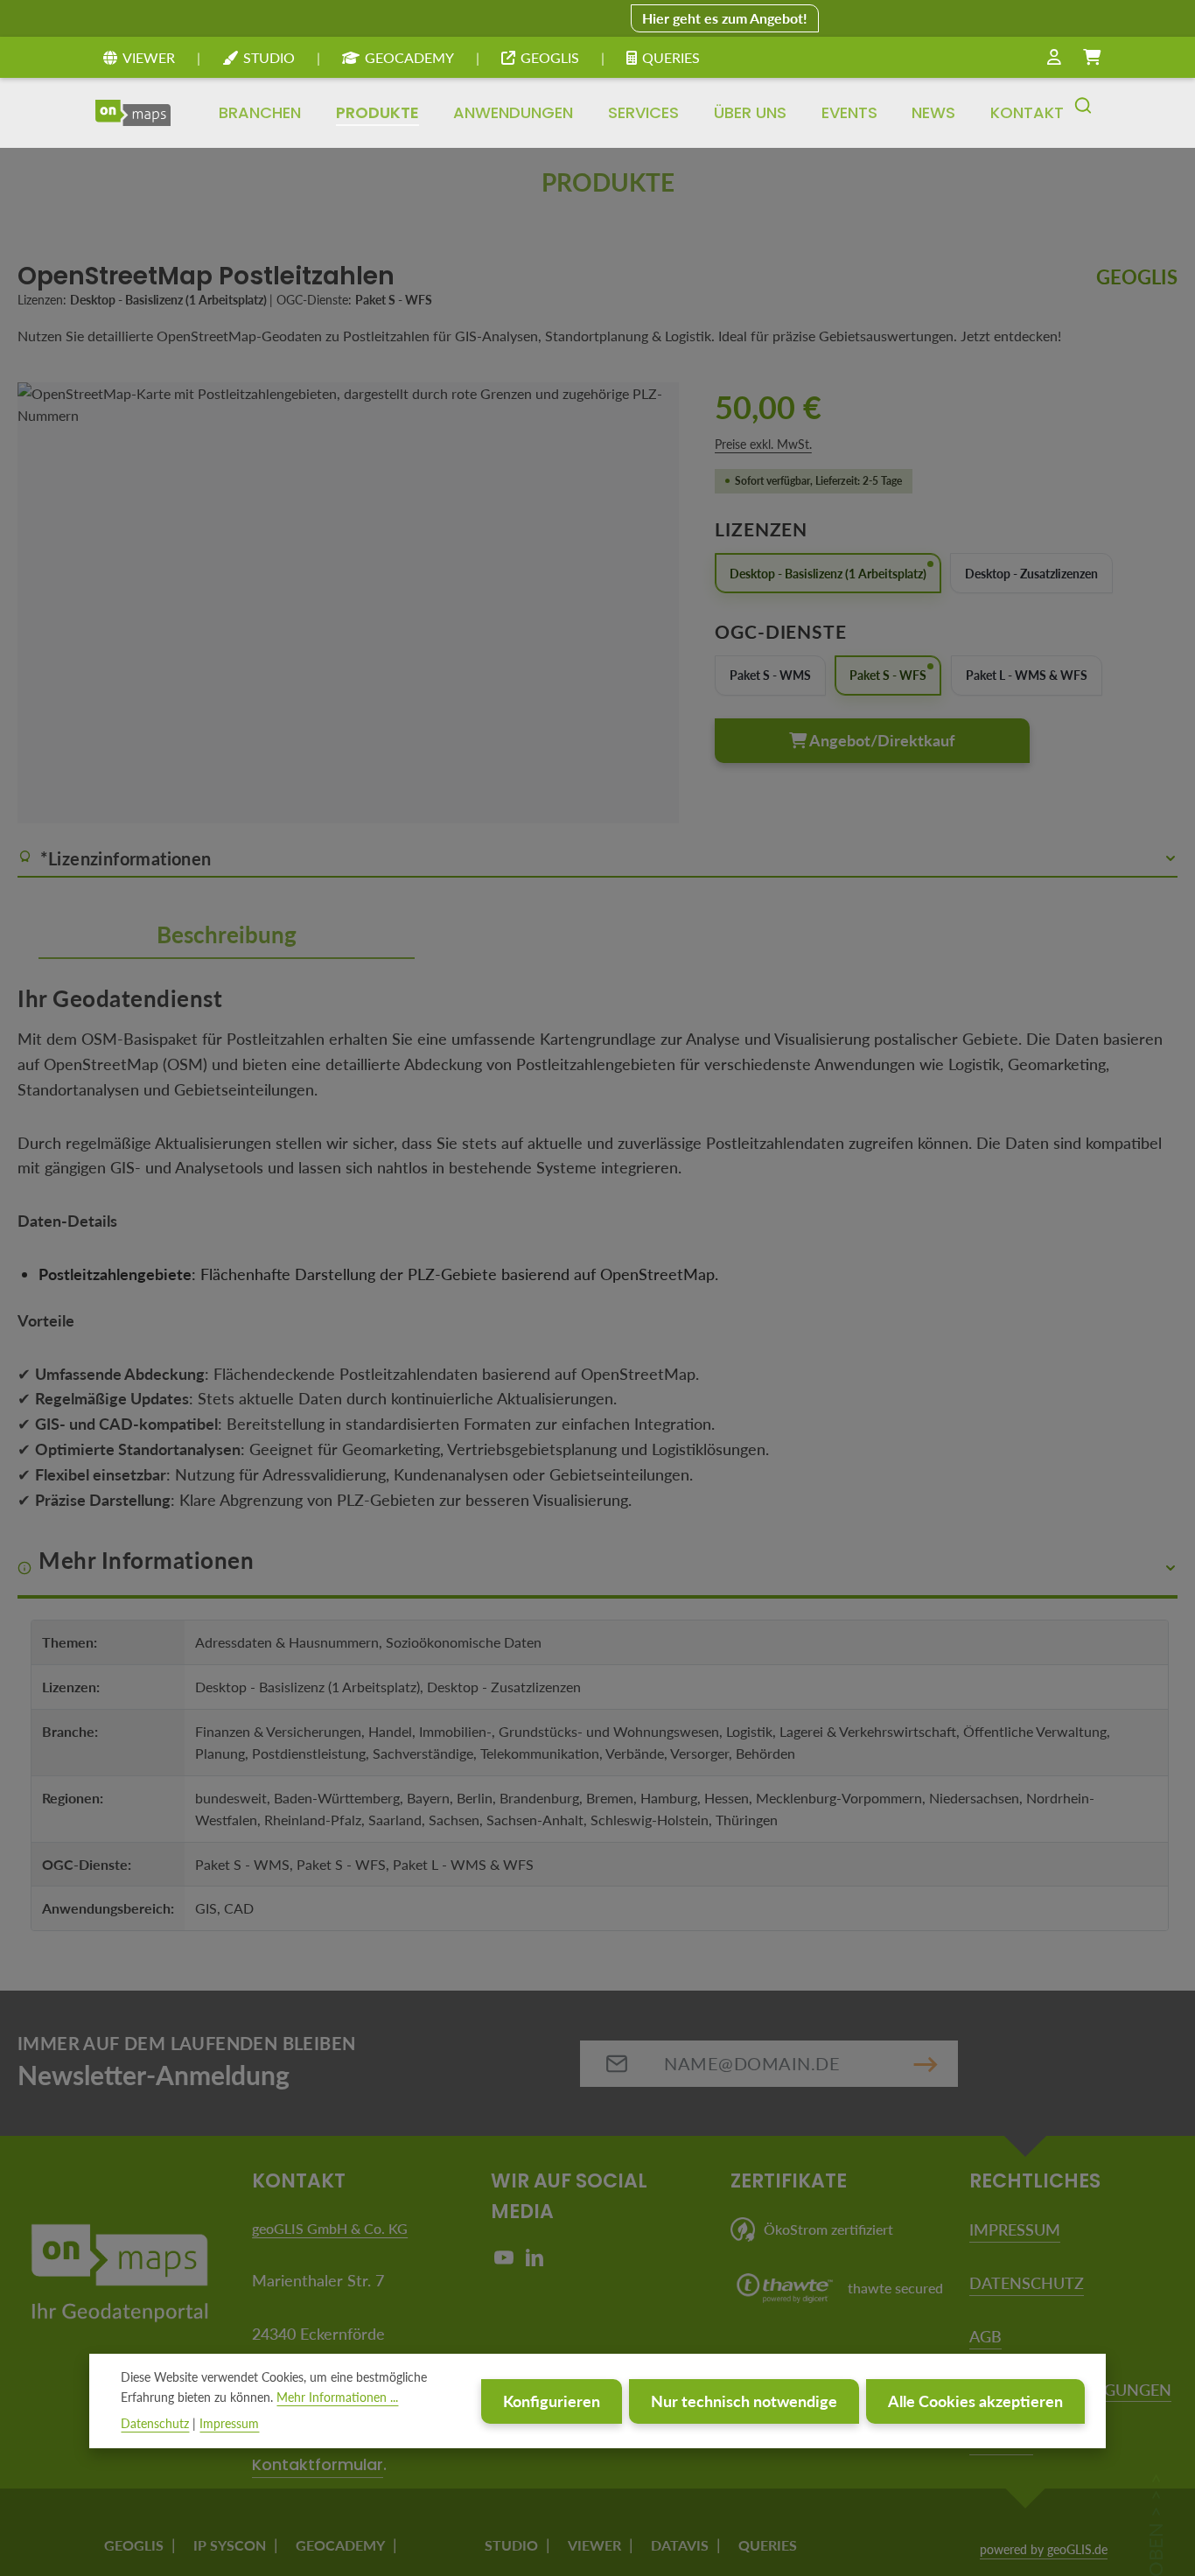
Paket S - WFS (888, 675)
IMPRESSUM (1015, 2229)
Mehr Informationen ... (337, 2396)
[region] (349, 603)
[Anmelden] (1054, 58)
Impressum (229, 2422)
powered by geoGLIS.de (1044, 2549)
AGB (985, 2336)
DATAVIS (680, 2545)
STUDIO (269, 57)
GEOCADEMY (409, 57)
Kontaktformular (318, 2464)
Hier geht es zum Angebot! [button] (725, 18)
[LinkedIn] (535, 2261)
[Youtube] (506, 2261)
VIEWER (149, 57)
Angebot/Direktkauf (881, 740)
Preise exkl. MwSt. (763, 444)
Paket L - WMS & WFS (1027, 675)
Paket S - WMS (770, 675)
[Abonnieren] (926, 2064)
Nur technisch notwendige (744, 2400)
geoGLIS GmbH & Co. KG (330, 2228)
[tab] (227, 936)
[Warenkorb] (1092, 58)
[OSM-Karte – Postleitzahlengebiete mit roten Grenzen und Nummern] (348, 603)
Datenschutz (155, 2422)
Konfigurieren (552, 2400)
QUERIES (671, 57)
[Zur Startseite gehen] (133, 113)
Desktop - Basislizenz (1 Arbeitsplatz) (828, 574)
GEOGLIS (550, 57)
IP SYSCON (230, 2545)
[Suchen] (1083, 113)
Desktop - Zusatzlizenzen (1031, 574)
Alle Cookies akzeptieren (975, 2400)
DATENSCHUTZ (1027, 2283)
